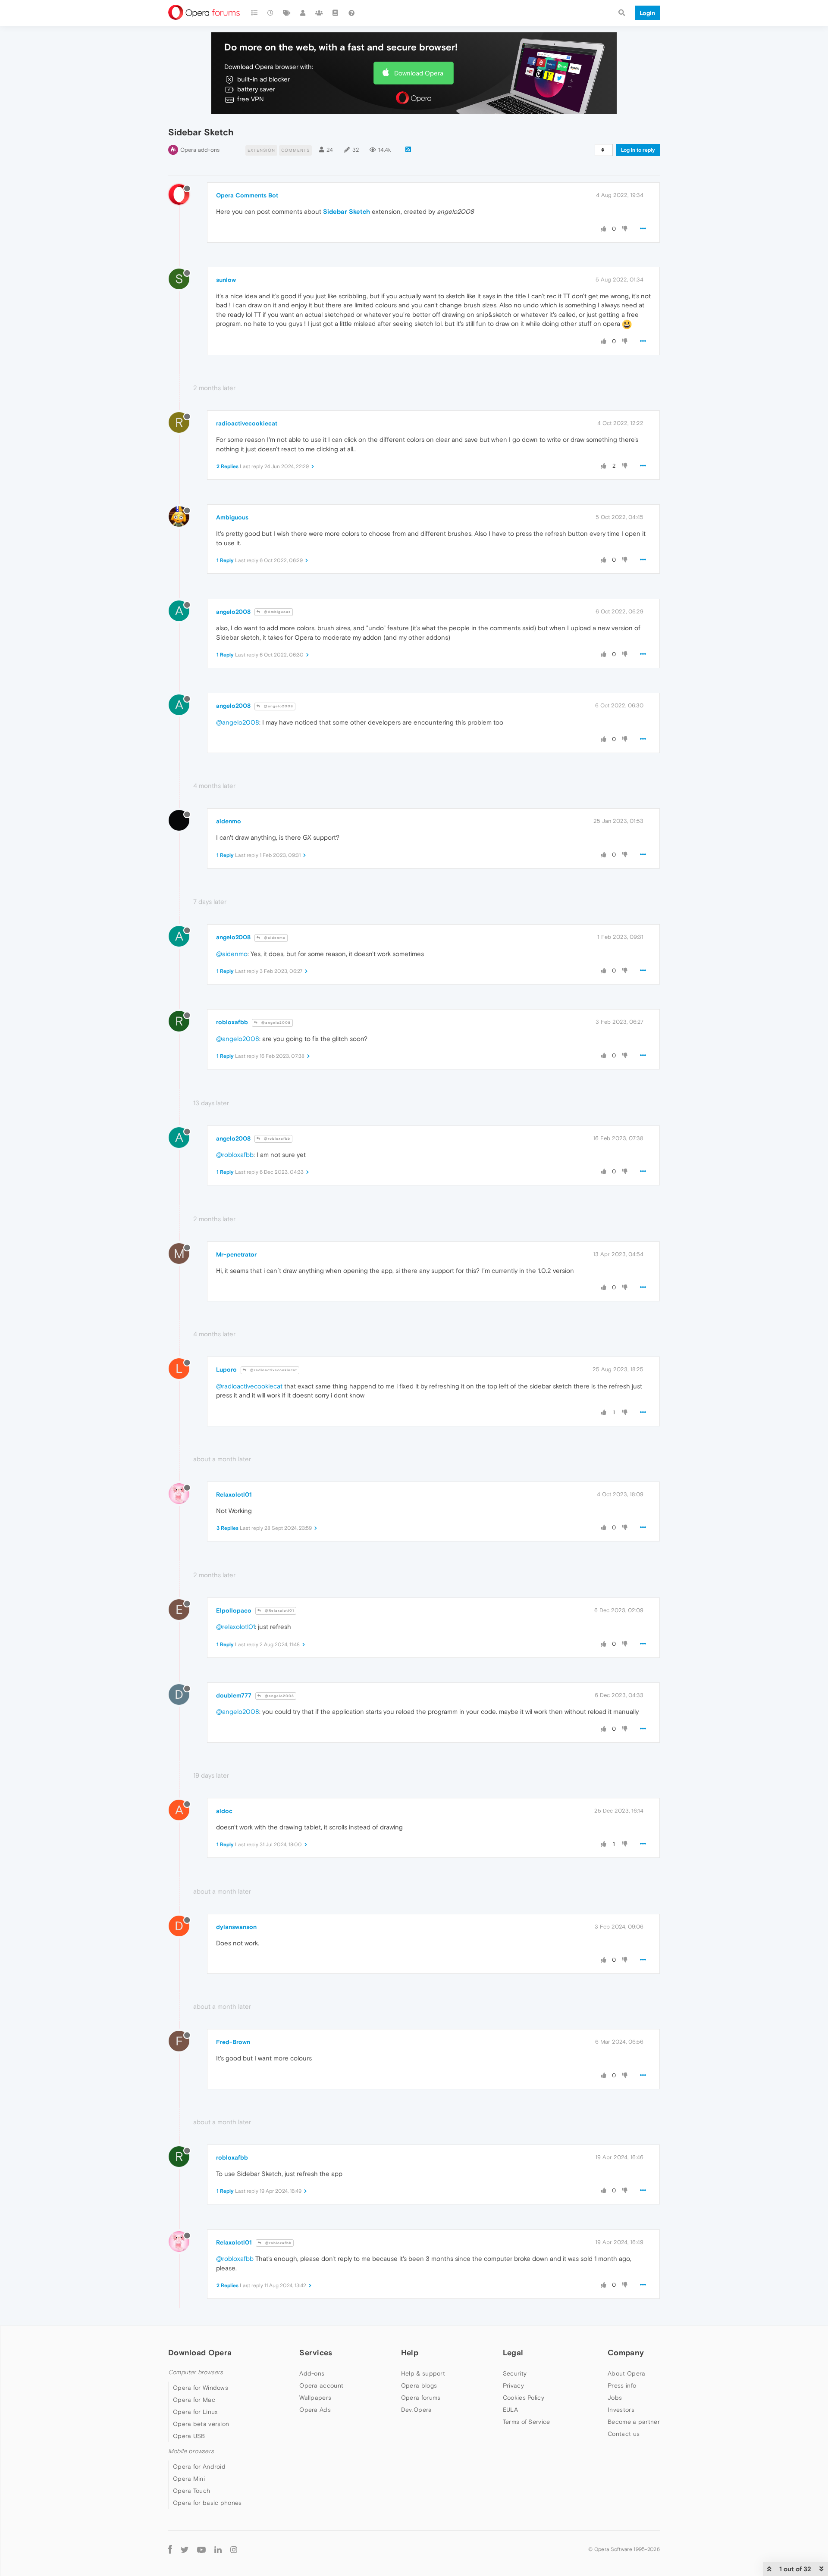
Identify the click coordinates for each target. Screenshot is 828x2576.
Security (515, 2373)
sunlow (226, 280)
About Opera (626, 2373)
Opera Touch (191, 2491)
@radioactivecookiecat (273, 1370)
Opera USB (189, 2436)
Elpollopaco (234, 1610)
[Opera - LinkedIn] (218, 2549)
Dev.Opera (417, 2410)
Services (316, 2352)
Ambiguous (232, 517)
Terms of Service (527, 2422)
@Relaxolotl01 (279, 1611)
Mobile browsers (191, 2451)
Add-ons (312, 2373)
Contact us (624, 2434)
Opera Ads (315, 2410)
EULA (510, 2410)
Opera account (321, 2385)
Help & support (423, 2373)
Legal (513, 2352)
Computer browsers (196, 2372)
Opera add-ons (200, 150)
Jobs (615, 2398)
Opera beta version (201, 2424)
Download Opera (419, 73)
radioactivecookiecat (247, 423)
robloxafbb (232, 1022)
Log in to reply (638, 150)
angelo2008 (233, 612)
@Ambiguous (277, 612)
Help (410, 2352)
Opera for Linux (195, 2412)
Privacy (513, 2385)
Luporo (226, 1369)
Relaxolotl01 (234, 1494)
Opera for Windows (201, 2388)
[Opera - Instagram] (234, 2549)
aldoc (224, 1811)
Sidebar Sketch (347, 211)
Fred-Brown (233, 2042)
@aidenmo (274, 938)
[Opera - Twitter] (185, 2549)
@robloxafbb (276, 1139)
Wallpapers (315, 2398)
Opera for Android (199, 2467)
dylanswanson (236, 1927)
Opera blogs (419, 2385)
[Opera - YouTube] (201, 2549)
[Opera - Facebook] (170, 2549)
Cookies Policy (524, 2398)
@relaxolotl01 (235, 1627)
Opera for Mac (194, 2400)
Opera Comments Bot (247, 195)
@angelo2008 (278, 706)
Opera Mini (189, 2479)
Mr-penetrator (236, 1254)
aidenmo (229, 821)
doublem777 (234, 1695)
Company (626, 2352)
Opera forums (421, 2398)
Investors (621, 2410)
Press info (622, 2385)
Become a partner (634, 2422)
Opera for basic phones (207, 2503)
